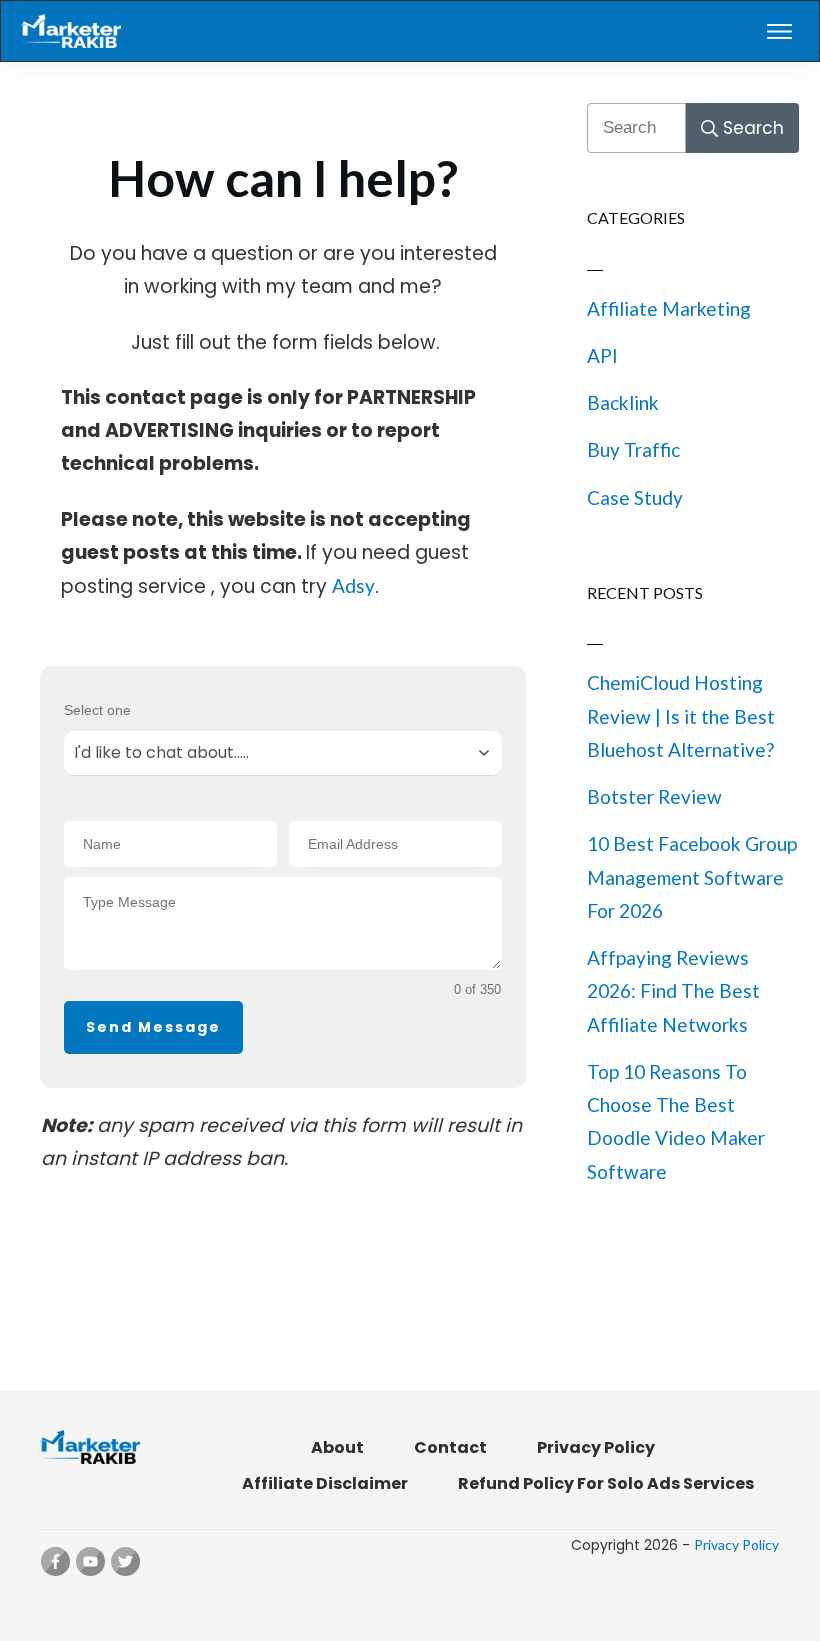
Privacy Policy (736, 1544)
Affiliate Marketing (669, 308)
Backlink (623, 402)
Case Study (635, 497)
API (602, 355)
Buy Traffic (633, 449)
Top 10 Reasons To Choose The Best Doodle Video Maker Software (676, 1121)
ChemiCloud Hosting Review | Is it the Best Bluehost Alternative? (681, 716)
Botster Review (654, 796)
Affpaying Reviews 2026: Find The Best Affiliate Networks (673, 991)
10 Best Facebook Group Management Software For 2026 (692, 877)
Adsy (353, 585)
